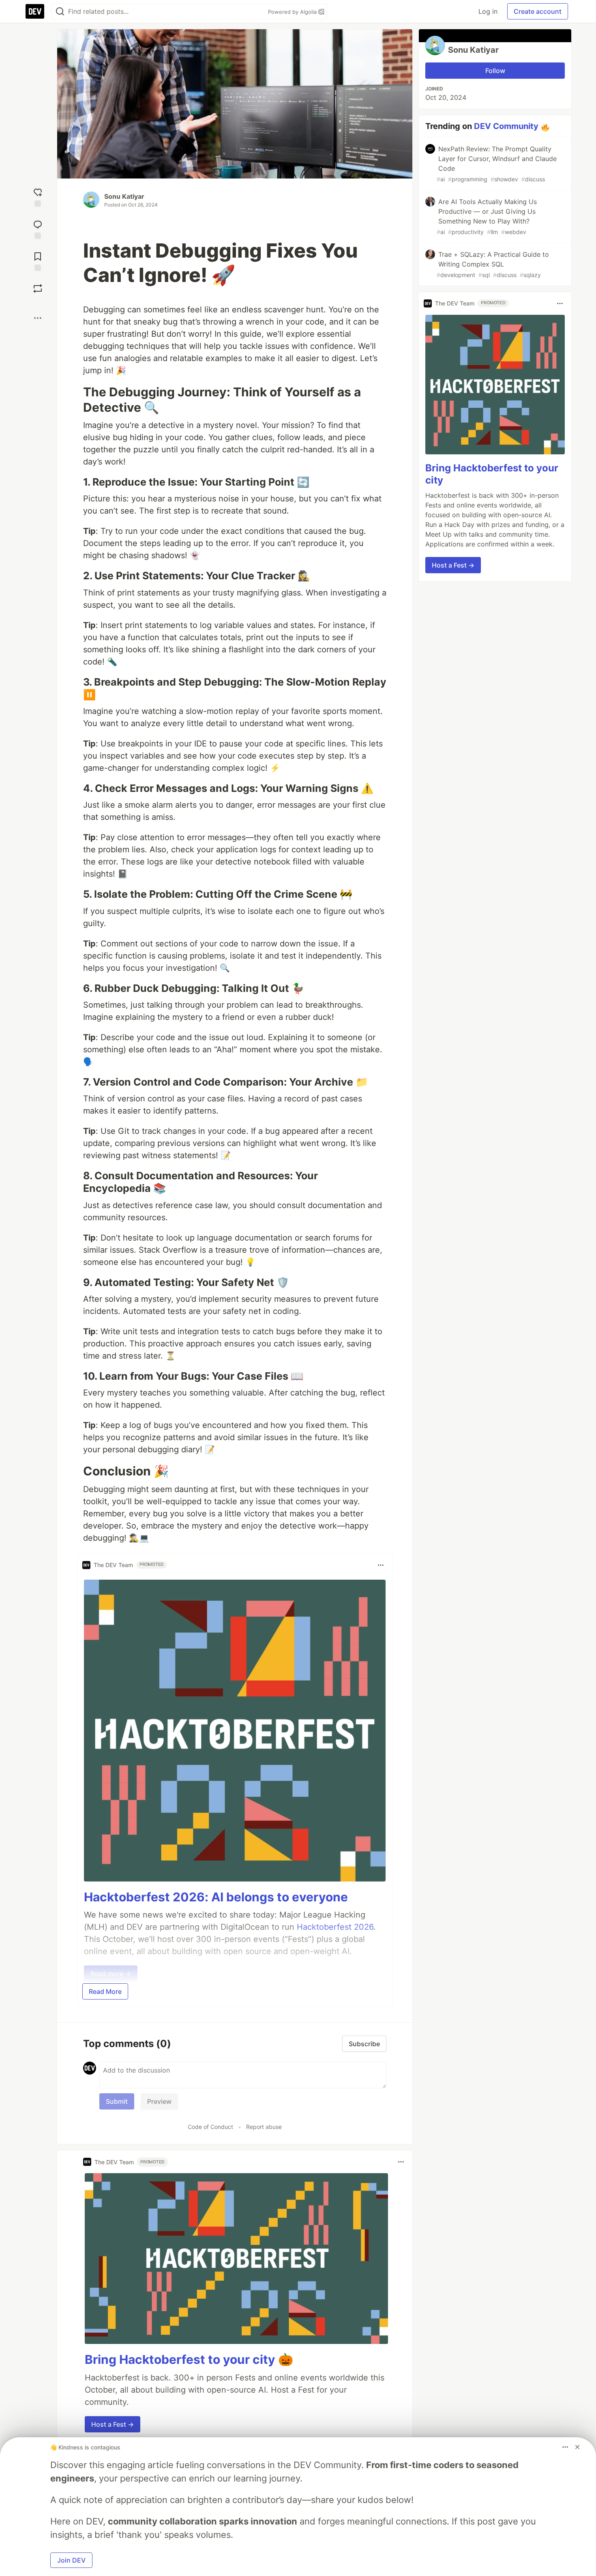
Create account (538, 11)
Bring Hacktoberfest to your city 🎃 (189, 2359)
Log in (488, 11)
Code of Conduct (210, 2127)
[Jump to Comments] (38, 229)
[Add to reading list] (38, 261)
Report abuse (264, 2127)
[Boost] (38, 288)
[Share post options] (38, 318)
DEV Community (506, 126)
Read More (105, 1991)
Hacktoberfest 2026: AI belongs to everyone (216, 1897)
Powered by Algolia (293, 12)
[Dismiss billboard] (577, 2447)
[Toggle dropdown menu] (381, 1565)
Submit (117, 2101)
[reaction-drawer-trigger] (38, 197)
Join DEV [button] (71, 2560)
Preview (159, 2101)
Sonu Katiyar (124, 196)
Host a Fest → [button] (113, 2424)
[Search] (60, 12)
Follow (495, 71)
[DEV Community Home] (35, 11)
